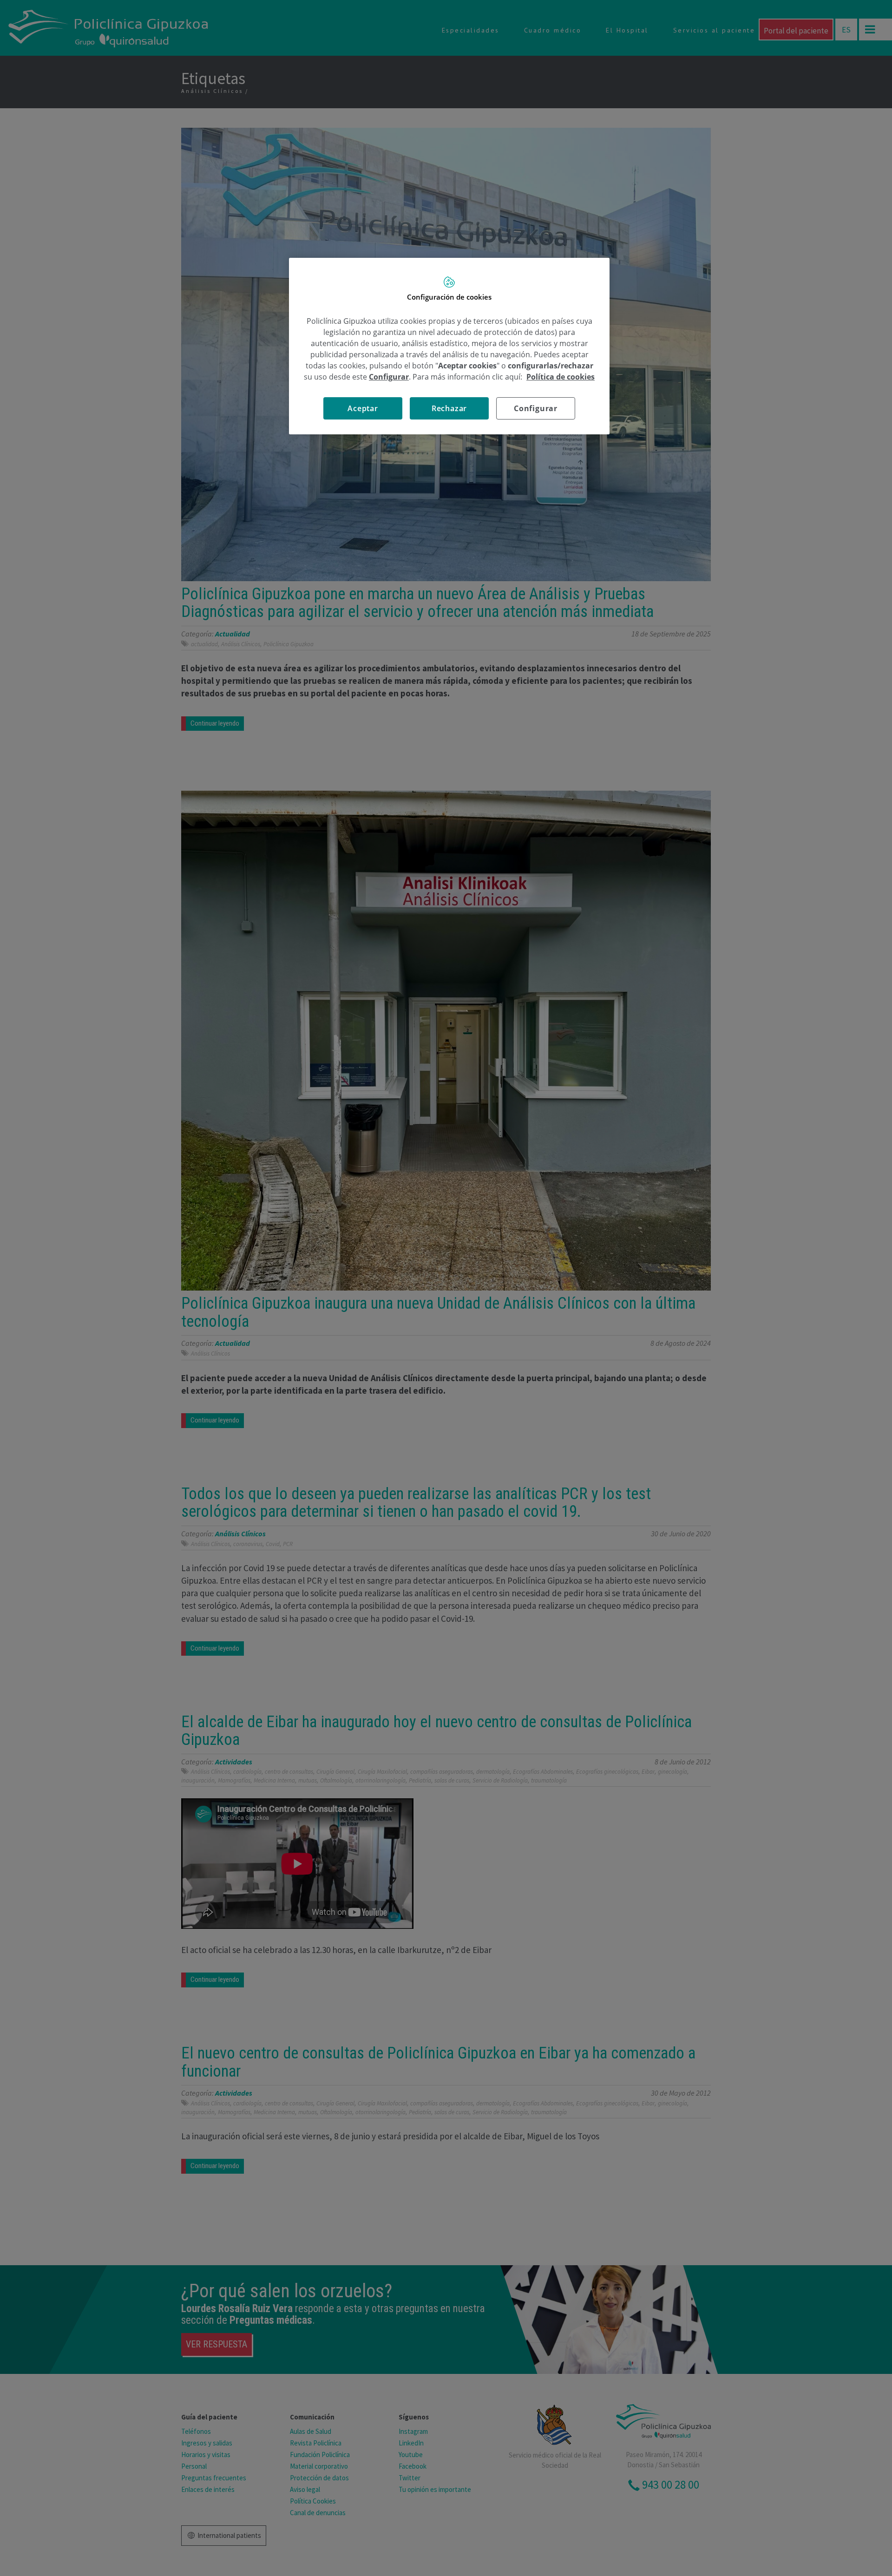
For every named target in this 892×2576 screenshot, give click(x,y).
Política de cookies (561, 377)
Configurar (536, 408)
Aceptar (363, 408)
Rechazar (449, 408)
